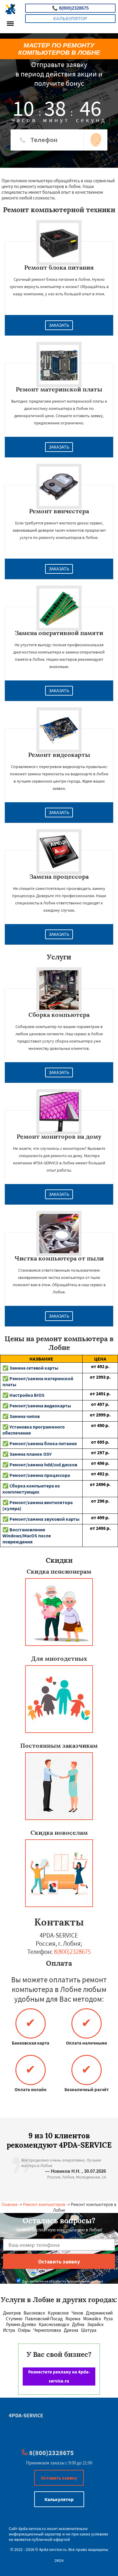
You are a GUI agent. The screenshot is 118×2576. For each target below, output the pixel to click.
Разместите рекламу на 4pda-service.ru (59, 2376)
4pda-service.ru (32, 2529)
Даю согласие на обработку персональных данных (62, 2281)
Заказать (59, 325)
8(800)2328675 (70, 8)
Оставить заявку (59, 2478)
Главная (10, 2204)
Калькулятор (70, 19)
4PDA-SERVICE (26, 2415)
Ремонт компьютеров (44, 2204)
